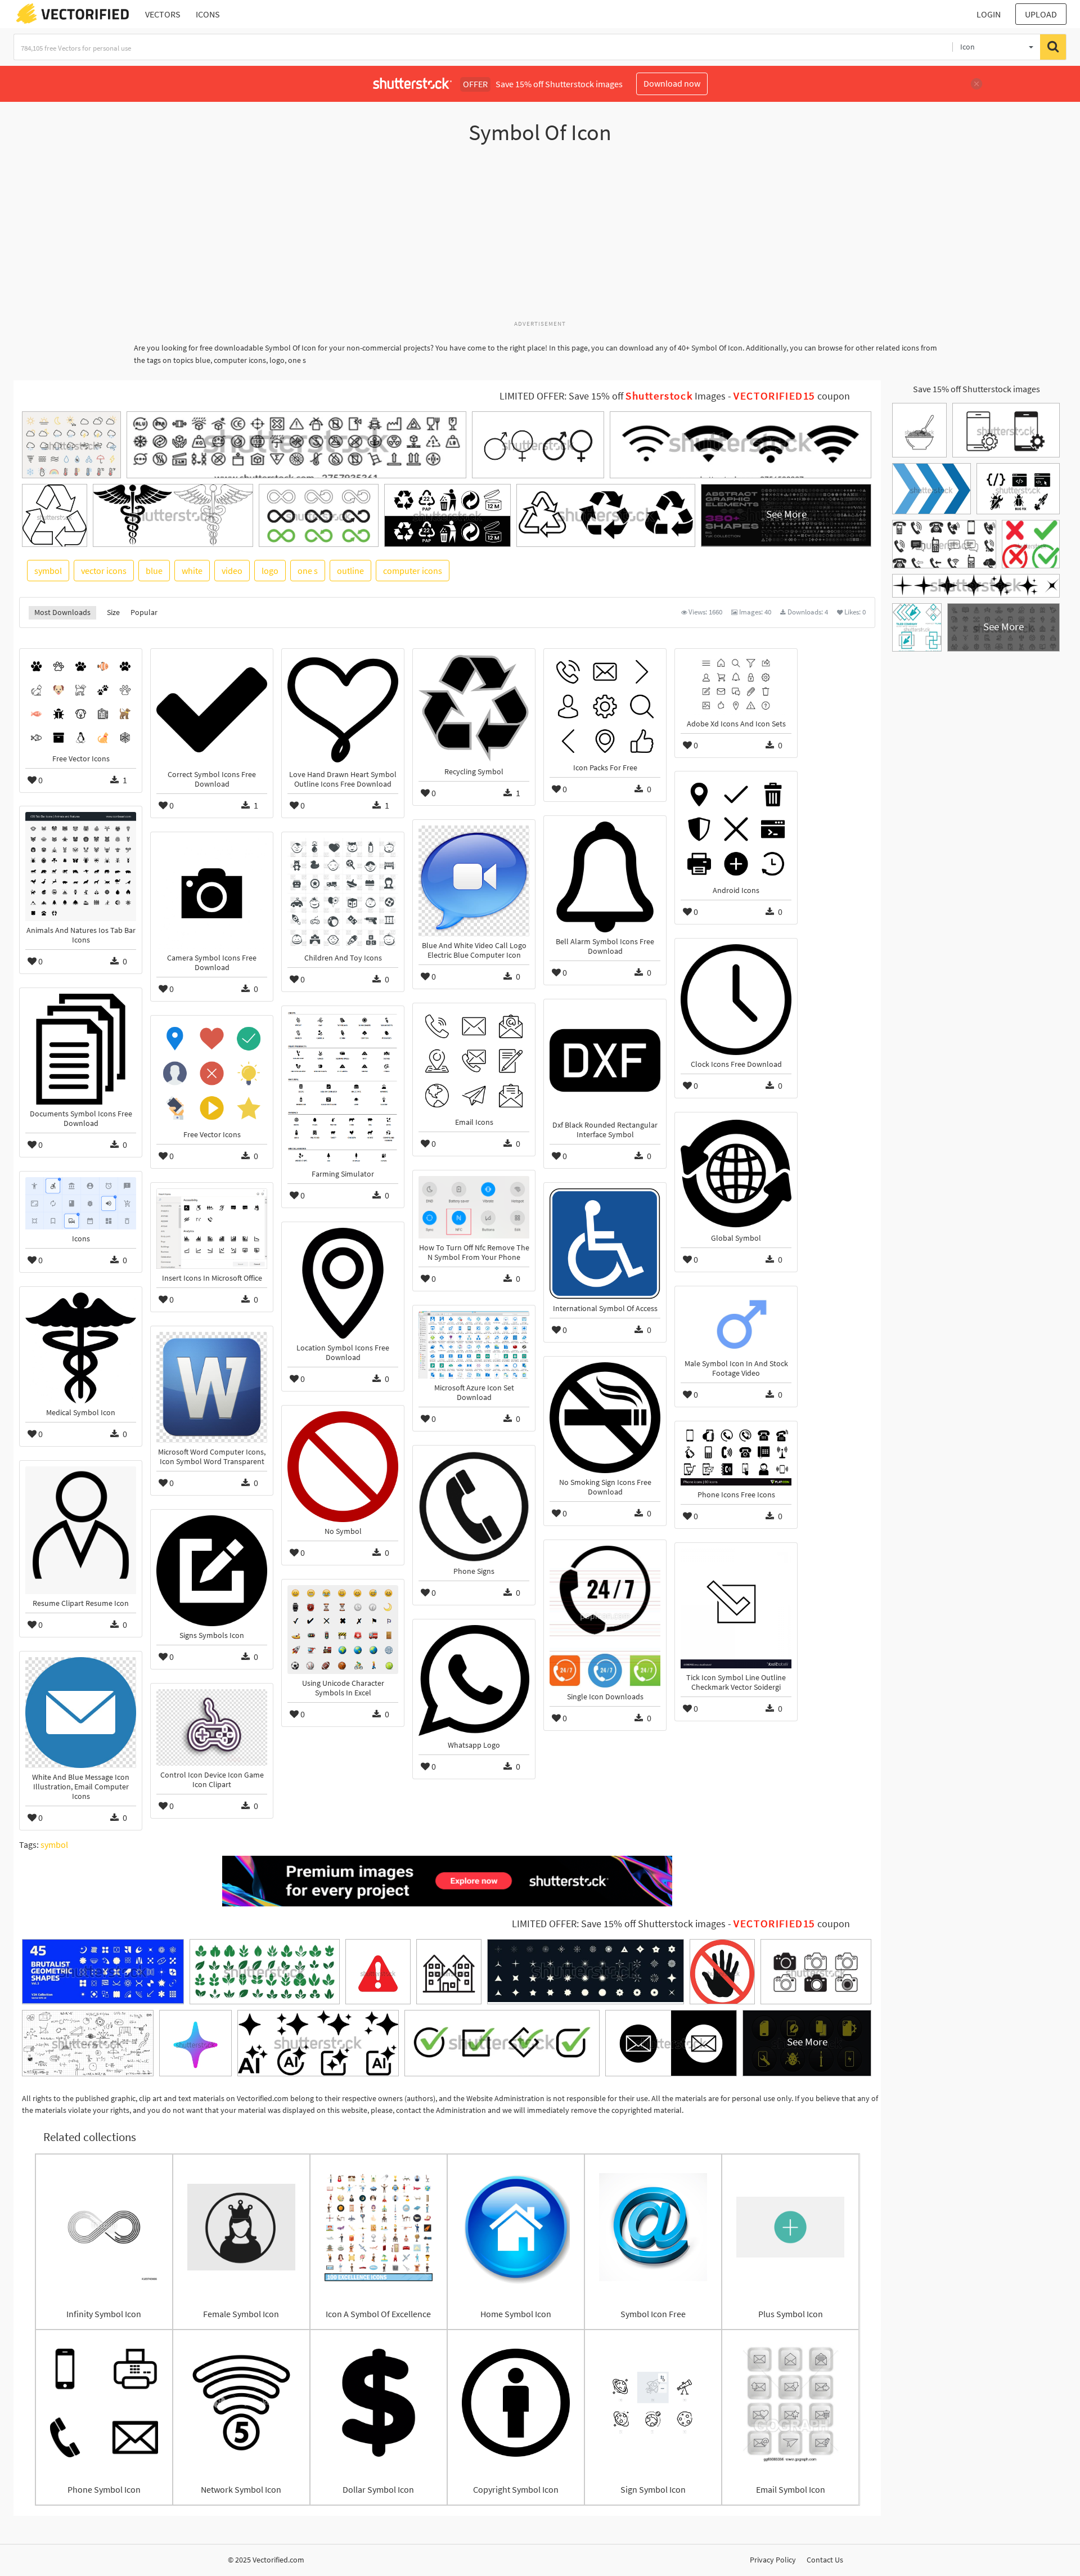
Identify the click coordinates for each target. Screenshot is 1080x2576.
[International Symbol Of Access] (605, 1244)
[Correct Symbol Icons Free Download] (212, 710)
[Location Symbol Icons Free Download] (343, 1283)
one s (308, 571)
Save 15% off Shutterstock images (976, 389)
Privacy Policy (773, 2560)
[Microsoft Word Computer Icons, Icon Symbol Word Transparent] (212, 1387)
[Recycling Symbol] (474, 708)
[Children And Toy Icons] (343, 893)
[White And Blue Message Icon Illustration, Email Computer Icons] (81, 1713)
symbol (48, 571)
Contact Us (825, 2560)
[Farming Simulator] (343, 1088)
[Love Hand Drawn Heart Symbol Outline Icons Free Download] (343, 710)
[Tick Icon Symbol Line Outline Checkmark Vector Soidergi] (736, 1608)
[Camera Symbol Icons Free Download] (212, 893)
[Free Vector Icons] (81, 702)
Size (113, 612)
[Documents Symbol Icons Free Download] (81, 1049)
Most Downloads (62, 612)
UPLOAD (1041, 14)
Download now (672, 83)
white (192, 571)
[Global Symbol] (736, 1173)
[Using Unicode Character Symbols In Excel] (343, 1630)
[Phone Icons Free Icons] (736, 1456)
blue (154, 571)
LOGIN (989, 14)
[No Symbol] (343, 1467)
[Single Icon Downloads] (605, 1617)
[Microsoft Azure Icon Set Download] (474, 1345)
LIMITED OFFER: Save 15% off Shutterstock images (619, 1924)
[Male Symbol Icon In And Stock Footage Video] (736, 1323)
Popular (144, 612)
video (232, 571)
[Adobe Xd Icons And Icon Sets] (736, 684)
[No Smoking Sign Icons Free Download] (605, 1418)
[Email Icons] (474, 1061)
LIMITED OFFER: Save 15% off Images (613, 396)
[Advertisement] (540, 238)
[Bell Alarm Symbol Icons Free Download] (605, 877)
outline (350, 571)
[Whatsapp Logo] (474, 1680)
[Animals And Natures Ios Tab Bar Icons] (81, 867)
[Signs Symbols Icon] (212, 1571)
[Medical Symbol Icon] (81, 1348)
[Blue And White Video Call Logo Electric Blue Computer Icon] (474, 881)
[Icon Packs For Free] (605, 706)
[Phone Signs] (474, 1507)
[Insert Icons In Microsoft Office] (212, 1229)
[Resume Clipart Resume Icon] (81, 1530)
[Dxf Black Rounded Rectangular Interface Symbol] (605, 1060)
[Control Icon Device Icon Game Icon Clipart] (212, 1727)
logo (270, 571)
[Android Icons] (736, 829)
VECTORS (163, 14)
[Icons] (81, 1203)
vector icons (104, 571)
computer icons (413, 571)
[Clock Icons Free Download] (736, 1000)
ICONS (208, 14)
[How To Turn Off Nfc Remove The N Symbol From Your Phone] (474, 1207)
